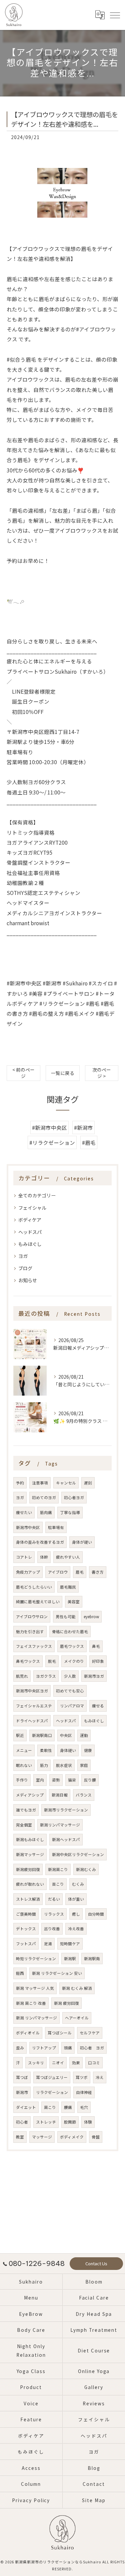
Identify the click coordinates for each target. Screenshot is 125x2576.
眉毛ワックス (72, 1646)
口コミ (94, 2063)
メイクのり (74, 1661)
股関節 (70, 2122)
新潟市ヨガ (94, 1676)
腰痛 (68, 2107)
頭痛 (68, 2048)
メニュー (24, 1750)
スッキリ (36, 2063)
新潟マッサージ (30, 1854)
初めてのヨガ (44, 1497)
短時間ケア (70, 1944)
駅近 (20, 1735)
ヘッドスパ (30, 1232)
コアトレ (24, 1557)
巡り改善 (52, 1929)
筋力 (44, 1765)
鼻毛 (96, 1646)
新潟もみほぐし (30, 1839)
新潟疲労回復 (28, 1869)
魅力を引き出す (30, 1631)
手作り (22, 1780)
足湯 (48, 1944)
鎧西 (20, 1973)
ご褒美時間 (26, 1914)
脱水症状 (64, 1765)
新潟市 (22, 2092)
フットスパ (26, 1944)
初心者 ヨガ (92, 2048)
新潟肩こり (58, 1869)
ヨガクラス (46, 1676)
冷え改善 (76, 1929)
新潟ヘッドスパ (66, 1839)
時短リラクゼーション (36, 1959)
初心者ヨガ (74, 1497)
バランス (84, 1795)
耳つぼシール (60, 2033)
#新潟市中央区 (49, 1127)
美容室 (74, 1602)
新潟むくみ (86, 1869)
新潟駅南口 (42, 1735)
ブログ (25, 1268)
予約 (20, 1483)
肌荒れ (22, 1676)
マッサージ (42, 2137)
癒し (76, 1914)
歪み (20, 2048)
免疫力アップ (28, 1572)
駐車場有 (56, 1527)
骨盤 (96, 2137)
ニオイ (58, 2063)
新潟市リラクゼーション (66, 1810)
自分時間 (96, 1914)
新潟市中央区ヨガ (32, 1691)
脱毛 (52, 1661)
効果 (76, 2063)
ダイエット (26, 2107)
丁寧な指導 (70, 1512)
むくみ (78, 1884)
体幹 (44, 1557)
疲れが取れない (30, 1884)
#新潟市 (83, 1127)
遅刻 (88, 1483)
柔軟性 (46, 1750)
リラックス (54, 1914)
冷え (100, 2077)
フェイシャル (32, 1208)
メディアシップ (30, 1795)
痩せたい (24, 1512)
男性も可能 (66, 1617)
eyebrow (91, 1617)
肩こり (50, 2107)
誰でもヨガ (26, 1810)
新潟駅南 (92, 1959)
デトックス (26, 1929)
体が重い (76, 1899)
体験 (88, 2122)
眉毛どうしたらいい (34, 1587)
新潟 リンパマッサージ (36, 2018)
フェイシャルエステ (34, 1706)
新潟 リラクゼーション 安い (57, 1973)
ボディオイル (28, 2033)
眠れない (24, 1765)
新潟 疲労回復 (66, 2003)
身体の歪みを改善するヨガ (40, 1542)
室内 (40, 1780)
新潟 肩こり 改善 (31, 2003)
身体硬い (68, 1750)
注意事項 (40, 1483)
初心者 (22, 2122)
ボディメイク (72, 2137)
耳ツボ (82, 2077)
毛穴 (84, 2107)
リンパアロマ (72, 1706)
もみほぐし (30, 1244)
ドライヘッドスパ (32, 1721)
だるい (54, 1899)
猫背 (72, 1780)
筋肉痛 (46, 1512)
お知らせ (28, 1280)
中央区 (66, 1735)
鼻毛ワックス (28, 1661)
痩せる (98, 1706)
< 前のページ (23, 1073)
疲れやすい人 (68, 1557)
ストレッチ (46, 2122)
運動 (84, 1735)
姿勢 (56, 1780)
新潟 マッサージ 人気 (35, 1988)
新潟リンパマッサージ (60, 1825)
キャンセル (66, 1483)
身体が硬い (82, 1542)
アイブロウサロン (32, 1617)
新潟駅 (70, 1959)
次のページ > (102, 1073)
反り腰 (90, 1780)
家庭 (84, 1765)
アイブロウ (58, 1572)
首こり (58, 1884)
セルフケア (90, 2033)
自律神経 (84, 2092)
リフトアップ (44, 2048)
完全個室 (24, 1825)
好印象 (98, 1661)
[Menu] (115, 15)
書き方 (98, 1572)
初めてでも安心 (70, 1691)
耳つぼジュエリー (52, 2077)
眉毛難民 (68, 1587)
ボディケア (30, 1220)
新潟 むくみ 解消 (77, 1988)
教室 (20, 2137)
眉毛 (80, 1572)
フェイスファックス (34, 1646)
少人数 (70, 1676)
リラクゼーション (52, 2092)
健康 (88, 1750)
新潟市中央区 (28, 1527)
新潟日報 (60, 1795)
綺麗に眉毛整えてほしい (38, 1602)
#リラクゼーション (52, 1142)
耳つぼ (22, 2077)
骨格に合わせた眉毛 (70, 1631)
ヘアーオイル (77, 2018)
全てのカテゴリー (37, 1195)
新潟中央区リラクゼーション (78, 1854)
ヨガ (23, 1256)
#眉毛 (89, 1142)
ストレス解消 (28, 1899)
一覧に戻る (63, 1073)
